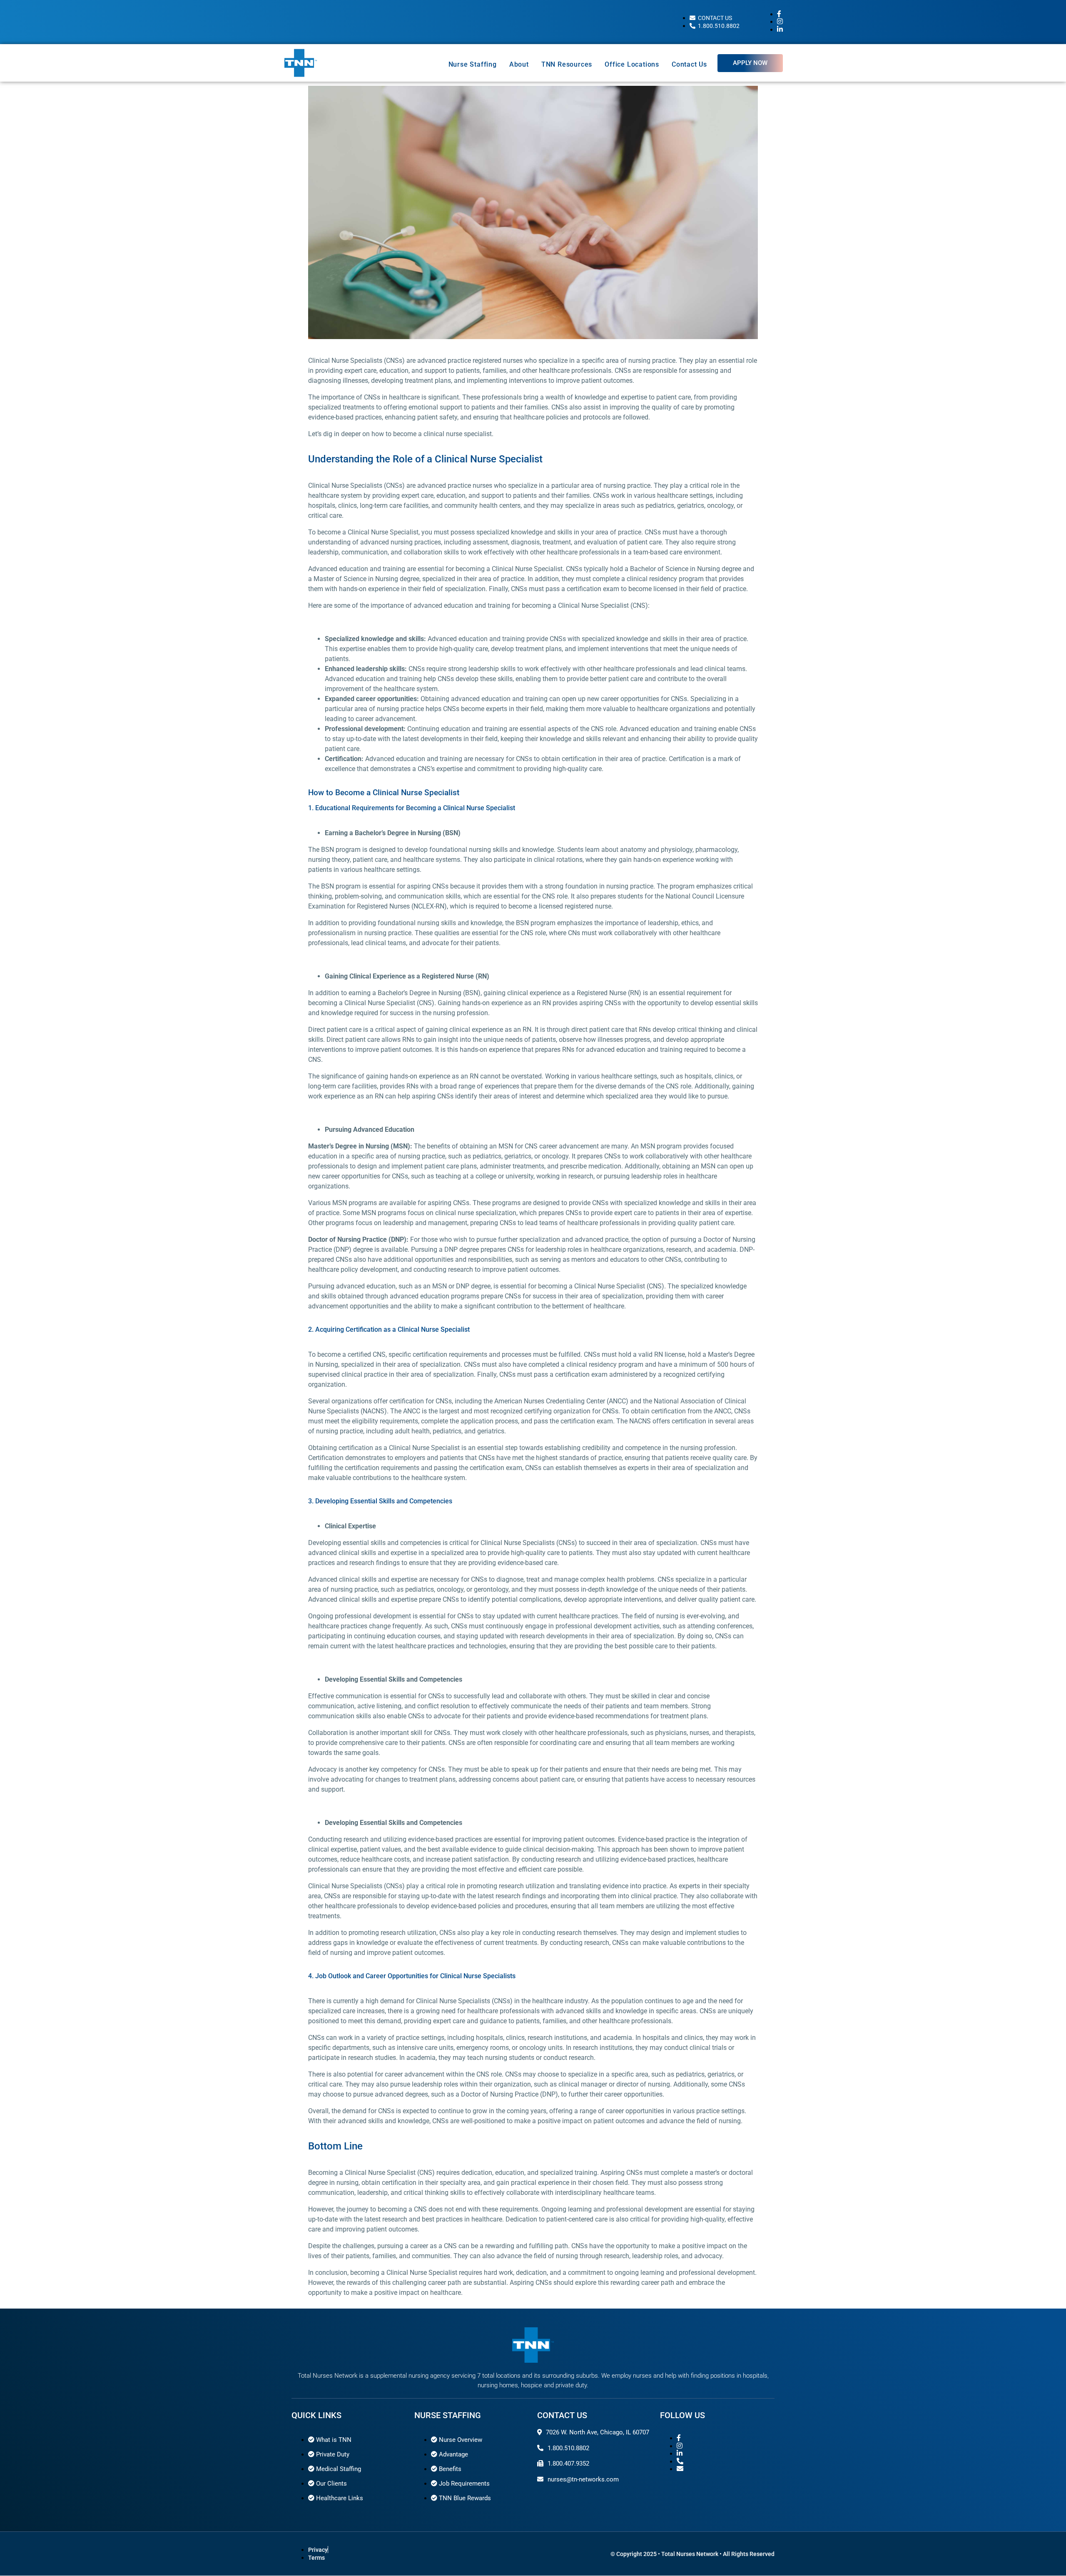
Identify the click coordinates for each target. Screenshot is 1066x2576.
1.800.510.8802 (568, 2448)
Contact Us (689, 64)
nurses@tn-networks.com (583, 2479)
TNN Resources (567, 64)
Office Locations (632, 64)
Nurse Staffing (473, 64)
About (519, 64)
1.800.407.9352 (568, 2464)
